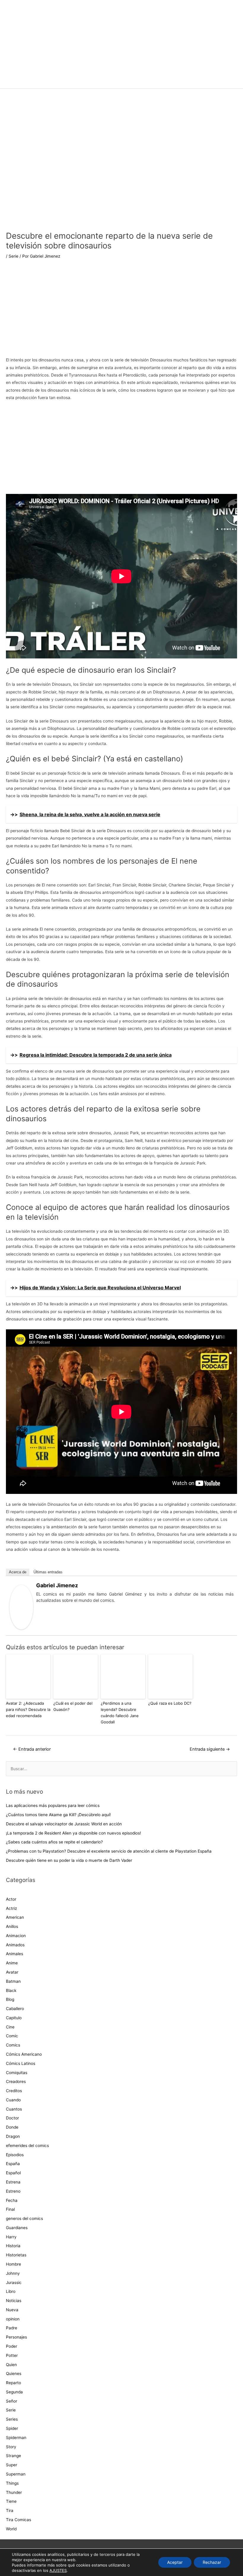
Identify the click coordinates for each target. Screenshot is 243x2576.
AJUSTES (58, 2570)
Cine (10, 2027)
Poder (12, 2346)
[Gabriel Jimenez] (21, 1607)
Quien (11, 2365)
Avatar (12, 1972)
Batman (13, 1981)
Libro (11, 2291)
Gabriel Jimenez (57, 1585)
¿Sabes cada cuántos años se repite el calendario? (54, 1842)
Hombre (13, 2264)
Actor (11, 1899)
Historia (13, 2246)
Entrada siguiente (210, 1749)
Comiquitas (17, 2073)
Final (10, 2209)
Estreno (13, 2191)
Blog (10, 1999)
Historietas (16, 2255)
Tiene (11, 2501)
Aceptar (175, 2562)
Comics (13, 2045)
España (13, 2164)
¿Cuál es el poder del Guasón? (73, 1706)
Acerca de (18, 1572)
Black (11, 1990)
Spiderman (16, 2438)
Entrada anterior (32, 1749)
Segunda (14, 2392)
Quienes (14, 2374)
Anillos (12, 1926)
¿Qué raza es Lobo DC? (170, 1703)
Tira (10, 2510)
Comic (12, 2036)
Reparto (13, 2383)
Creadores (16, 2081)
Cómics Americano (24, 2054)
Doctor (12, 2118)
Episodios (15, 2155)
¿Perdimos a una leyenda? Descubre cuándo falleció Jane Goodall (120, 1712)
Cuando (13, 2100)
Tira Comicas (19, 2520)
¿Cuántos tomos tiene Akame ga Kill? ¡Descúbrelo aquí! (58, 1815)
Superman (16, 2474)
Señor (12, 2401)
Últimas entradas (48, 1572)
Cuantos (14, 2109)
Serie (13, 256)
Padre (12, 2328)
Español (13, 2173)
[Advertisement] (121, 312)
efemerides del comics (27, 2146)
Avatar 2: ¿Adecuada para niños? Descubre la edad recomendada (28, 1709)
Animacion (16, 1936)
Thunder (14, 2492)
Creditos (14, 2091)
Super (12, 2465)
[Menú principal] (121, 81)
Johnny (13, 2273)
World (11, 2529)
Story (11, 2447)
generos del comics (24, 2218)
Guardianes (17, 2228)
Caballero (15, 2009)
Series (12, 2419)
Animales (15, 1954)
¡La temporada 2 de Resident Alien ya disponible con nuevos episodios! (73, 1833)
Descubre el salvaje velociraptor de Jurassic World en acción (64, 1824)
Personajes (16, 2337)
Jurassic (14, 2282)
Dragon (13, 2136)
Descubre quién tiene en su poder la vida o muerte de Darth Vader (69, 1860)
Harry (11, 2237)
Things (12, 2483)
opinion (13, 2319)
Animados (15, 1945)
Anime (12, 1963)
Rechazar (212, 2562)
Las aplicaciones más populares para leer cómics (53, 1805)
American (15, 1917)
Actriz (11, 1908)
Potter (12, 2355)
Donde (12, 2127)
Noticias (14, 2301)
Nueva (12, 2310)
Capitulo (14, 2018)
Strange (13, 2456)
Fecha (12, 2200)
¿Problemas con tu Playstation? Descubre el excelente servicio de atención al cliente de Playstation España (109, 1851)
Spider (12, 2428)
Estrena (13, 2182)
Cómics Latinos (21, 2063)
